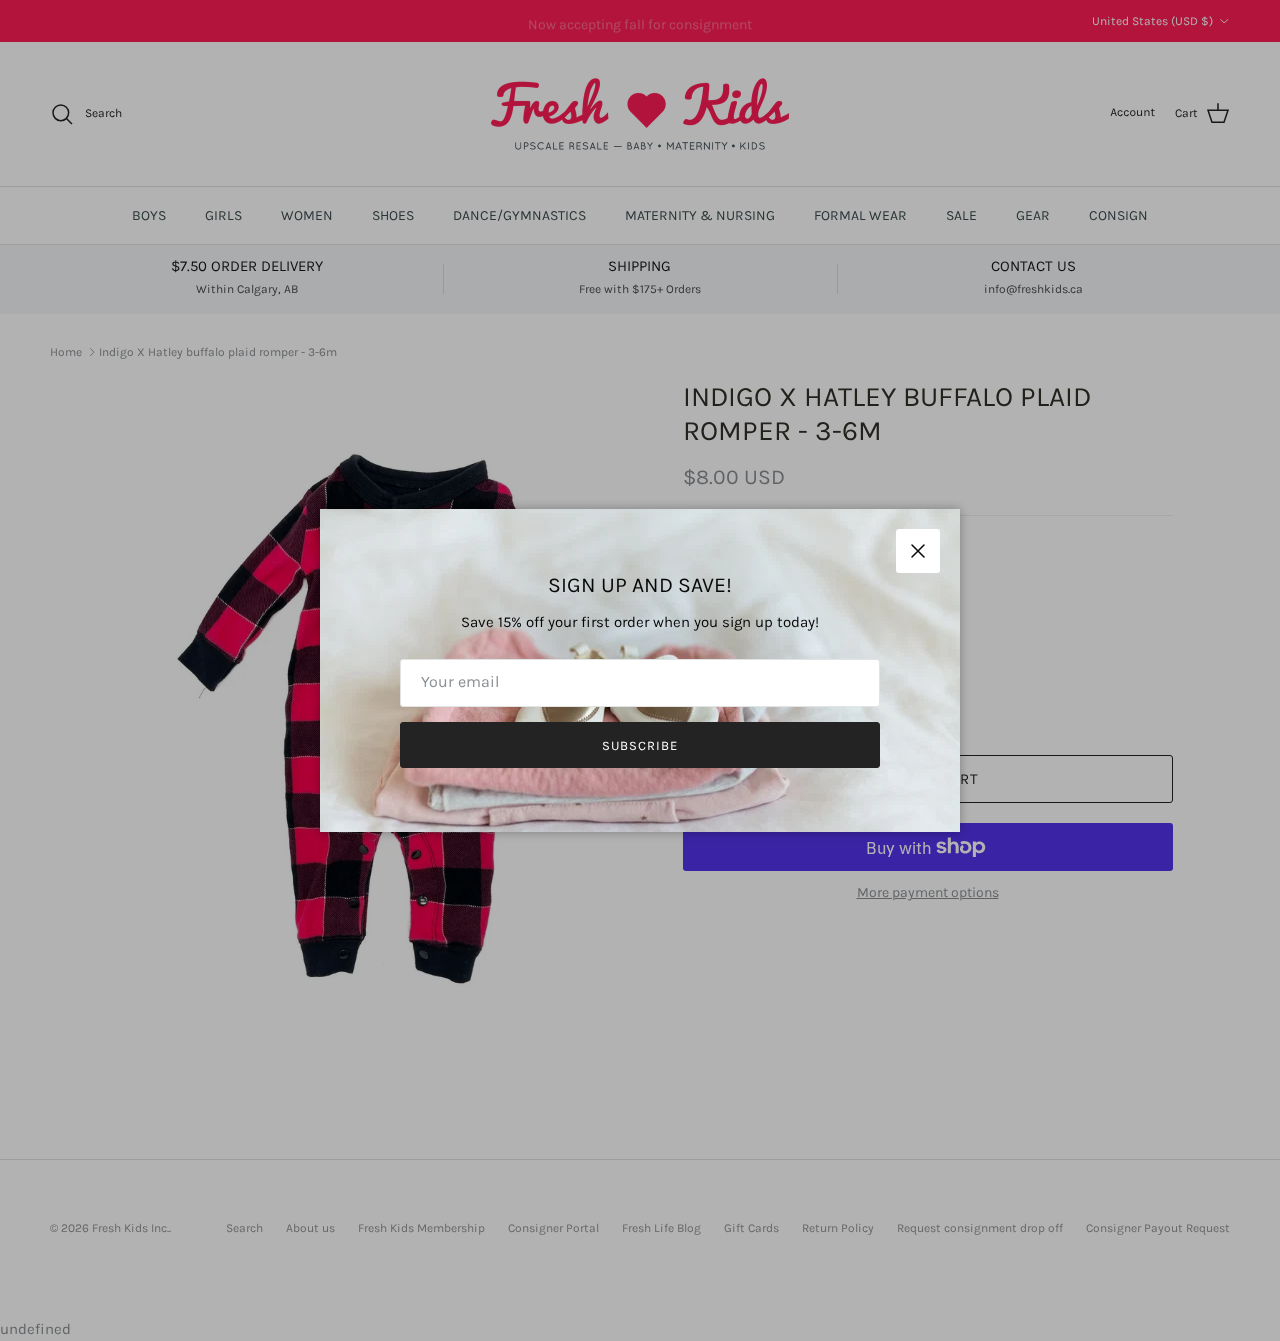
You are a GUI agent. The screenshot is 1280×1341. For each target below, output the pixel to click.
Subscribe (640, 745)
